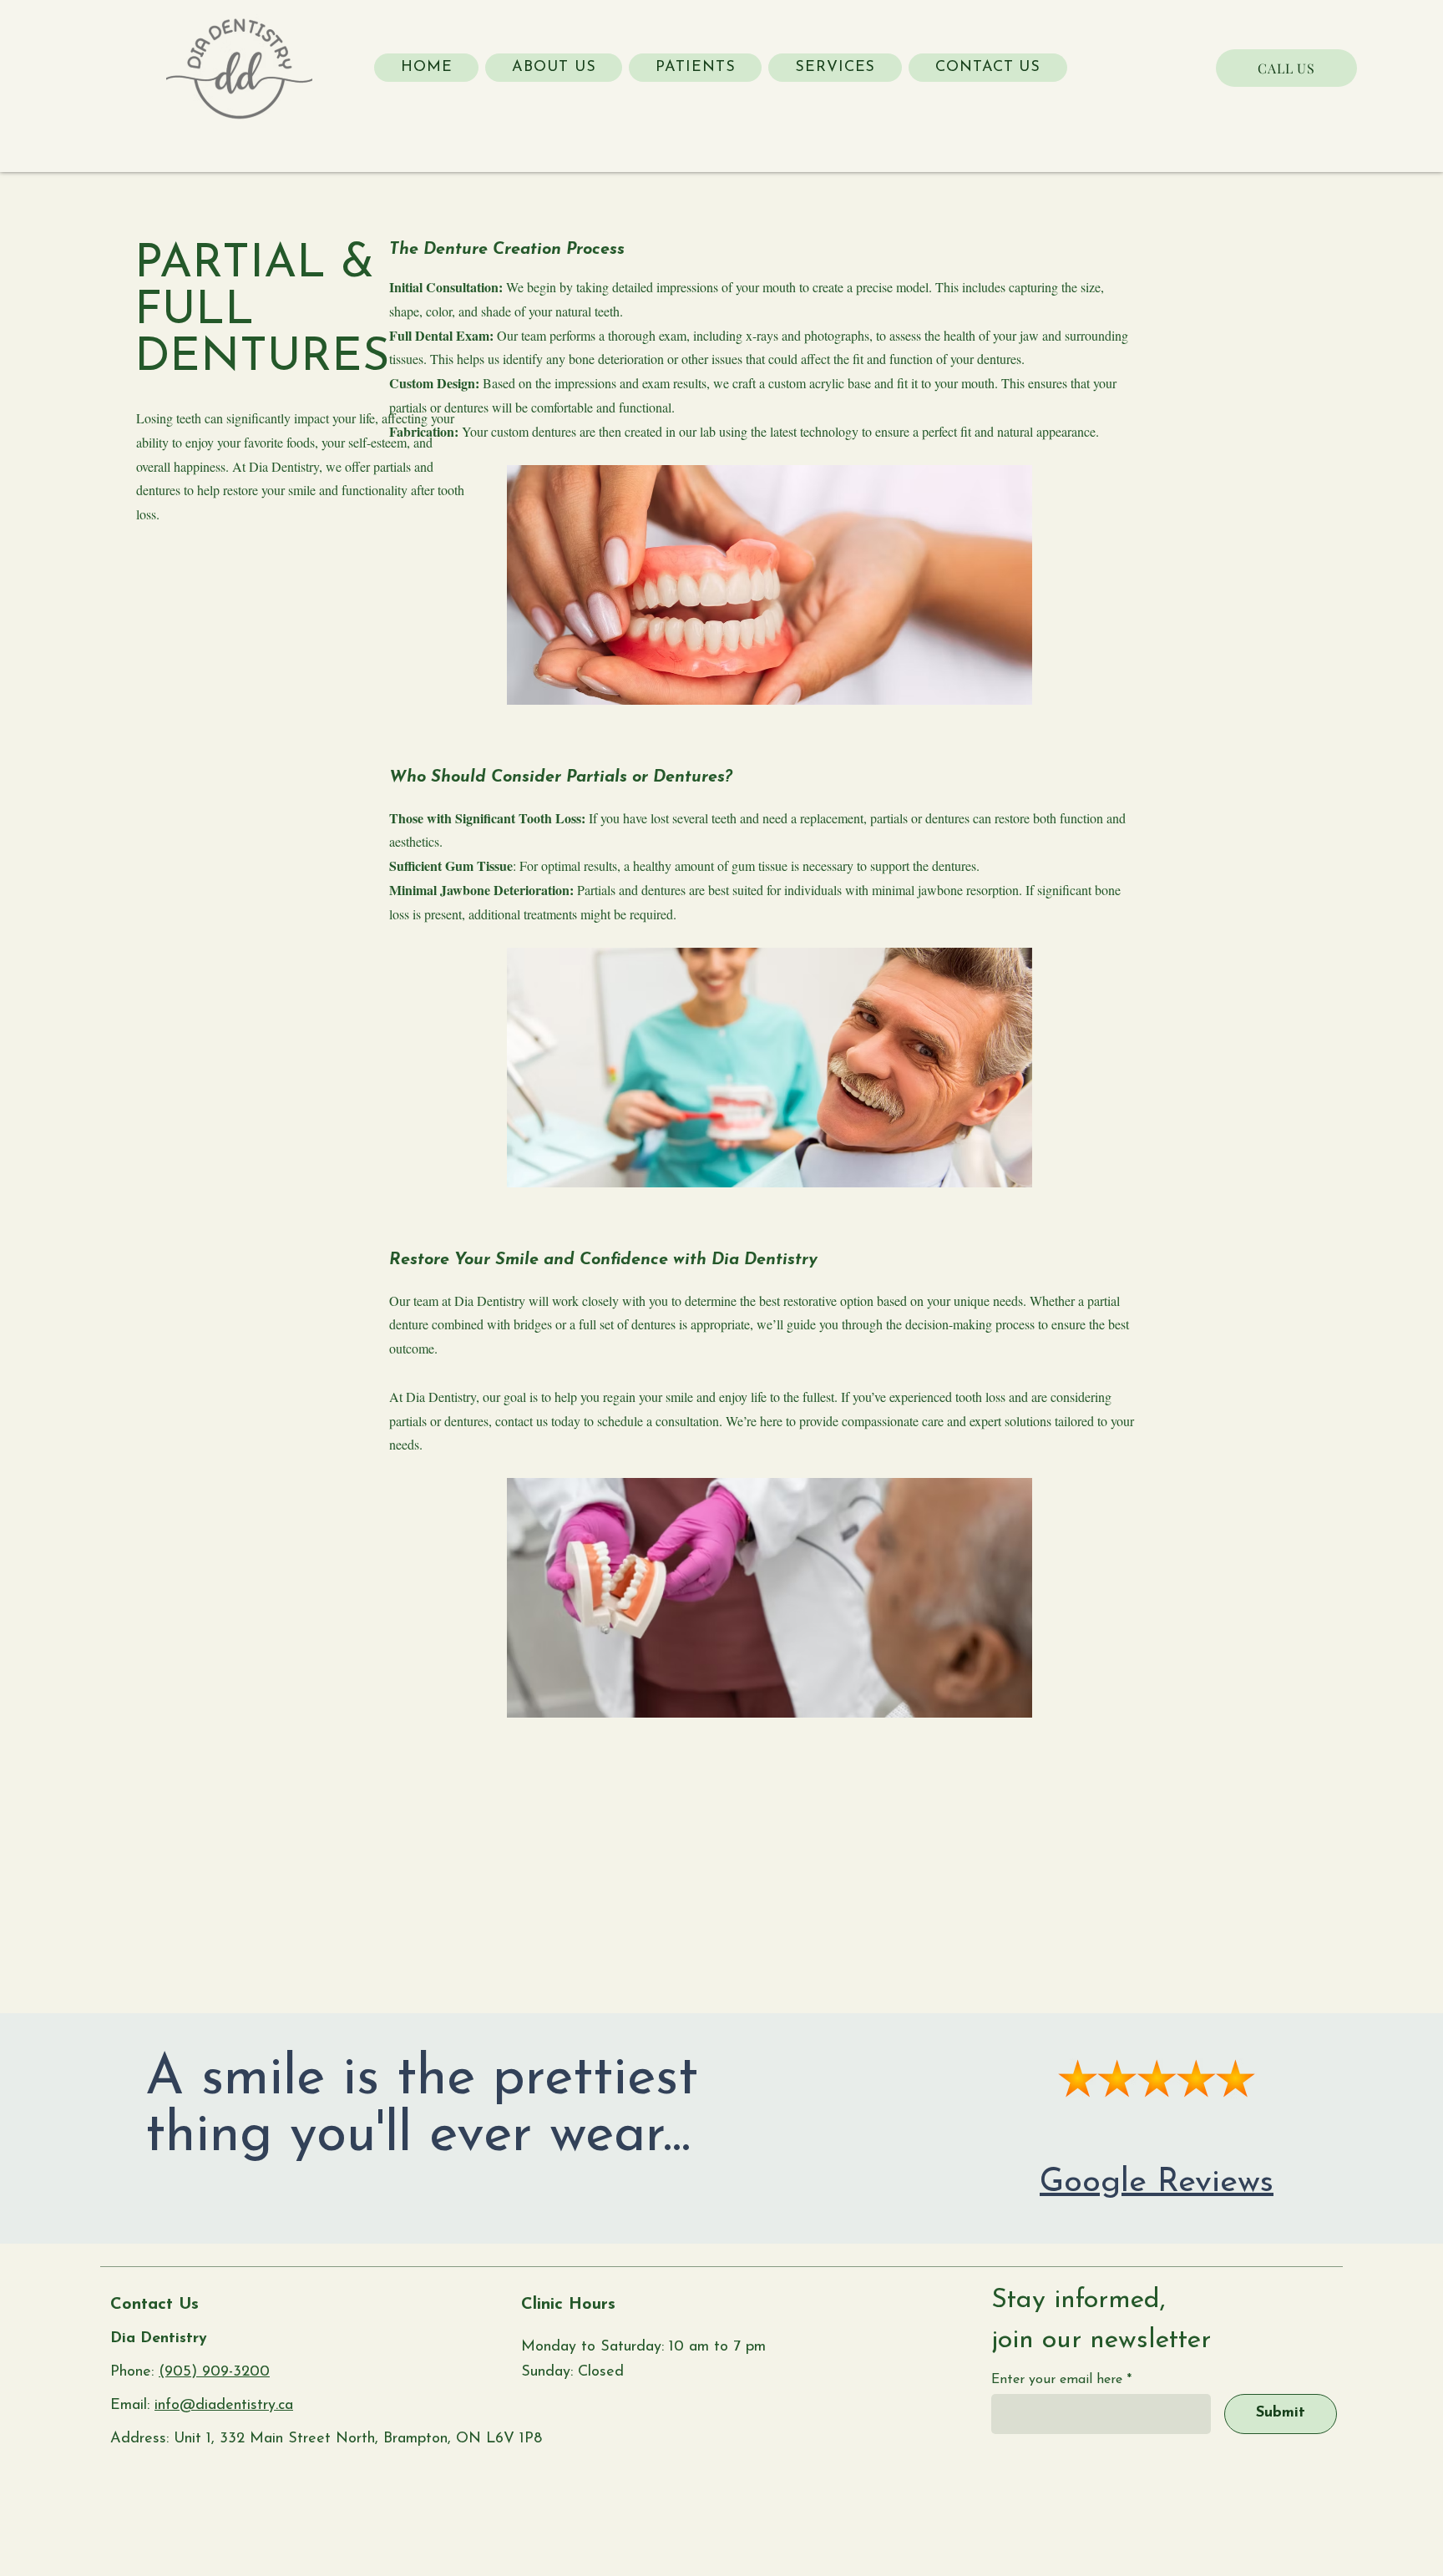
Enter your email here (1057, 2380)
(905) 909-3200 (214, 2372)
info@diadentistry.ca (224, 2406)
